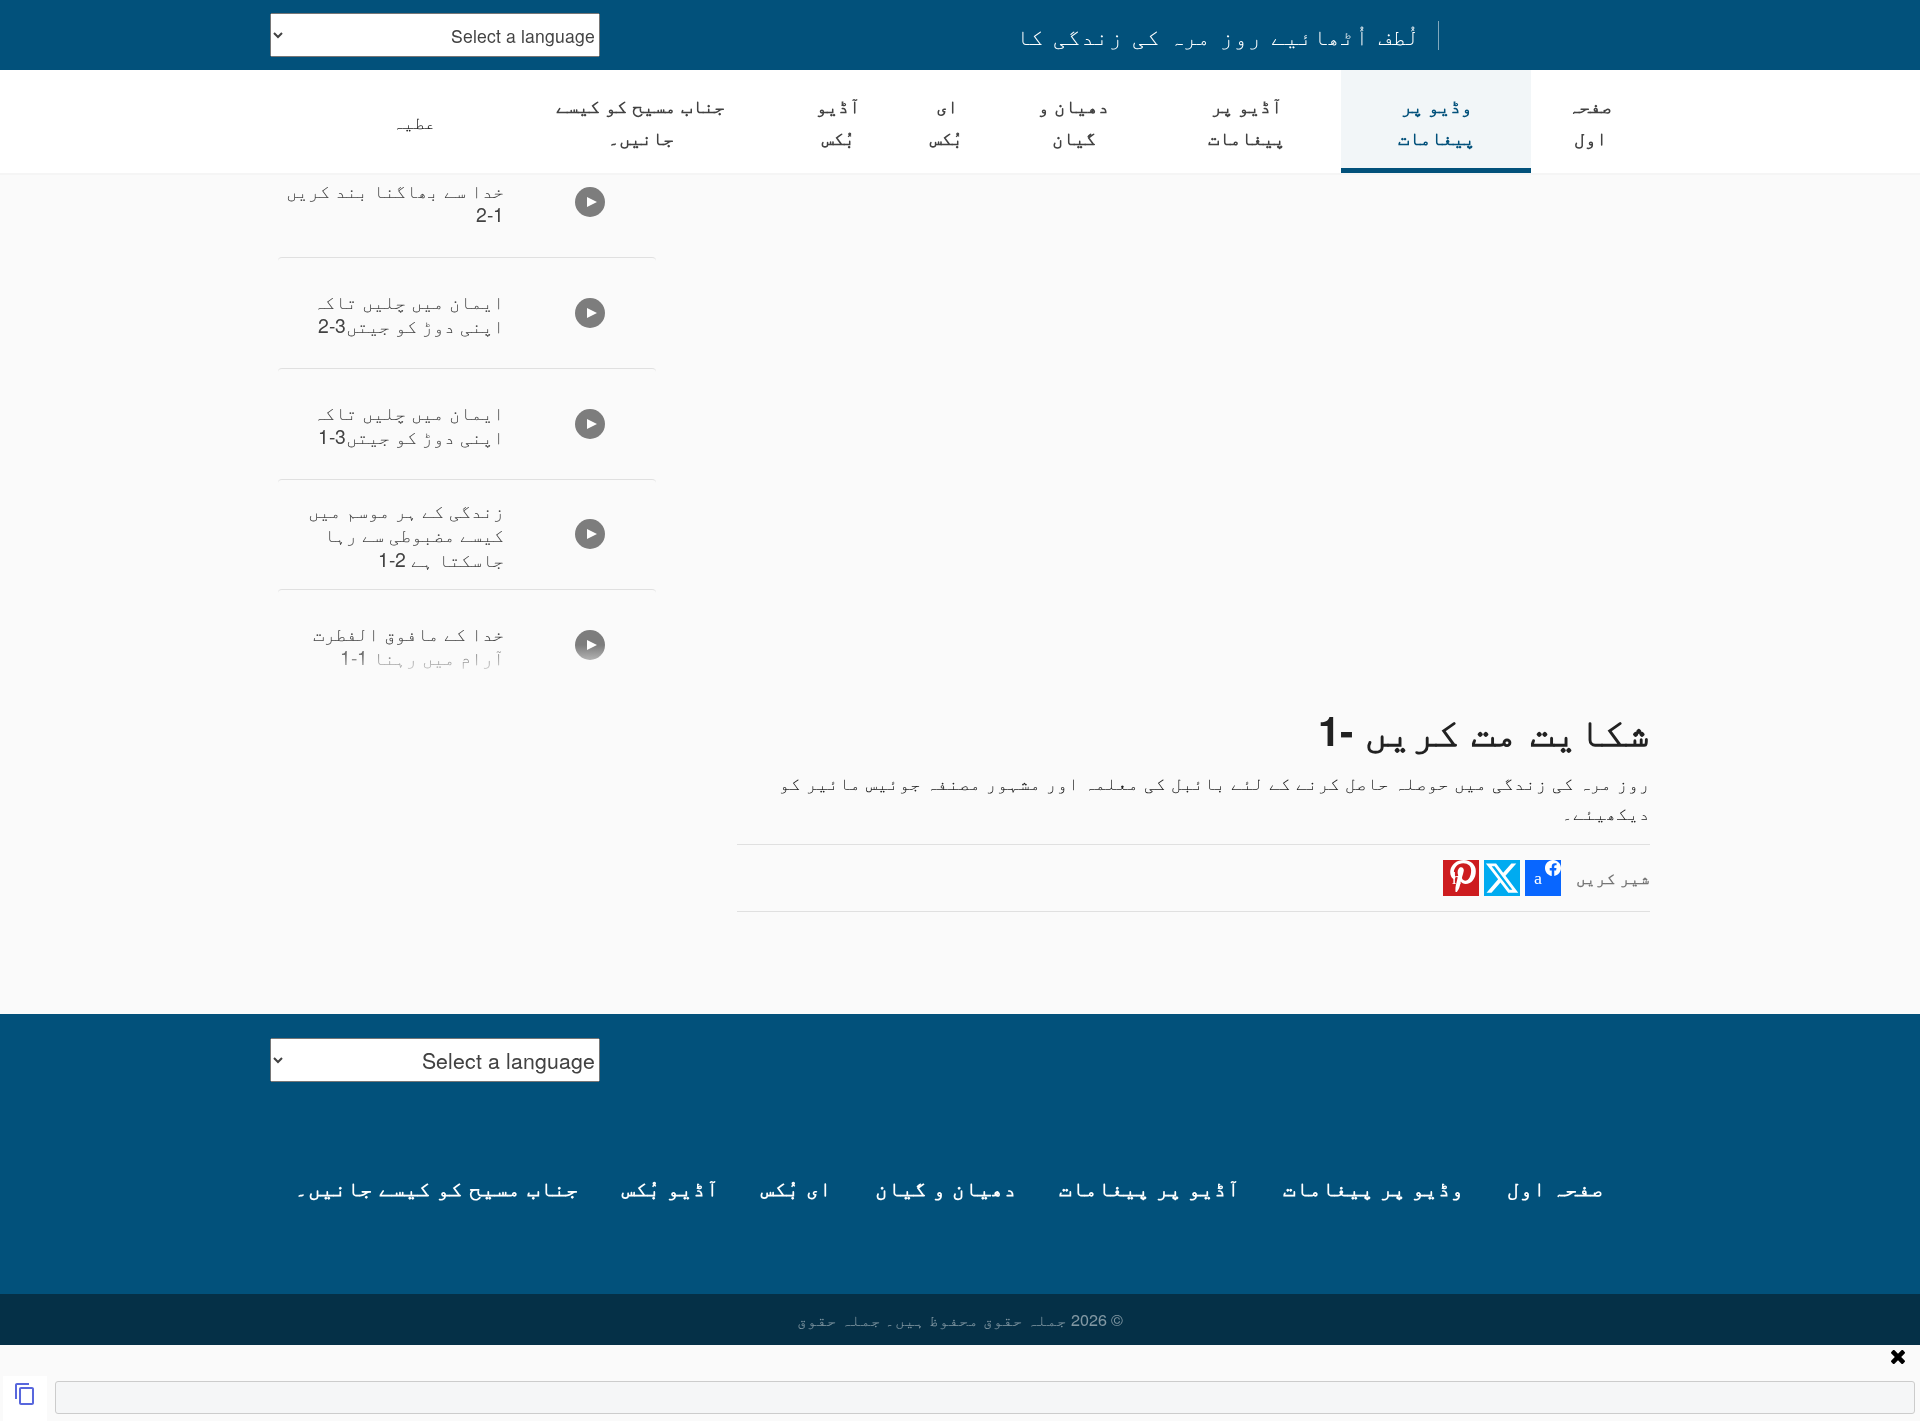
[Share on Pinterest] (1461, 878)
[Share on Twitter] (1502, 878)
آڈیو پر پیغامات (1246, 121)
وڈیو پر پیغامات (1436, 121)
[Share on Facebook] (1543, 878)
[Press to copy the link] (25, 1398)
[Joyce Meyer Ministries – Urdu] (1553, 35)
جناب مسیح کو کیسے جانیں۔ (640, 121)
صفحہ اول (1590, 121)
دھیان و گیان (1073, 121)
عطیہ (414, 121)
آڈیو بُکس (838, 121)
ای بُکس (946, 121)
